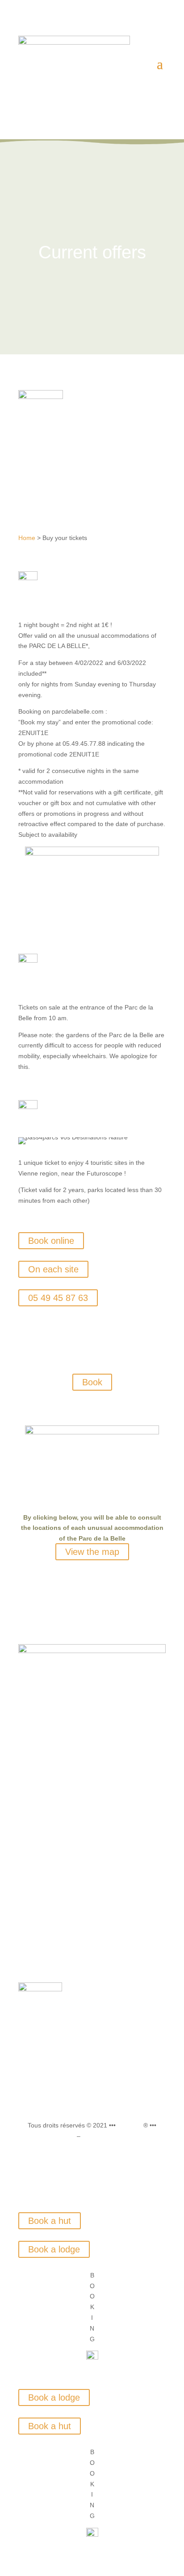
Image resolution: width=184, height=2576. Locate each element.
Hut (92, 1849)
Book (92, 1382)
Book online (51, 1241)
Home (27, 538)
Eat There (92, 1903)
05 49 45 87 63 (58, 1298)
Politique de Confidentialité (120, 2136)
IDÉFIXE (130, 2125)
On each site (53, 1269)
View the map (92, 1552)
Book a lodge (54, 2249)
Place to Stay (92, 1920)
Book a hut (50, 2221)
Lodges (92, 1832)
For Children (92, 1936)
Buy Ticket (92, 1886)
